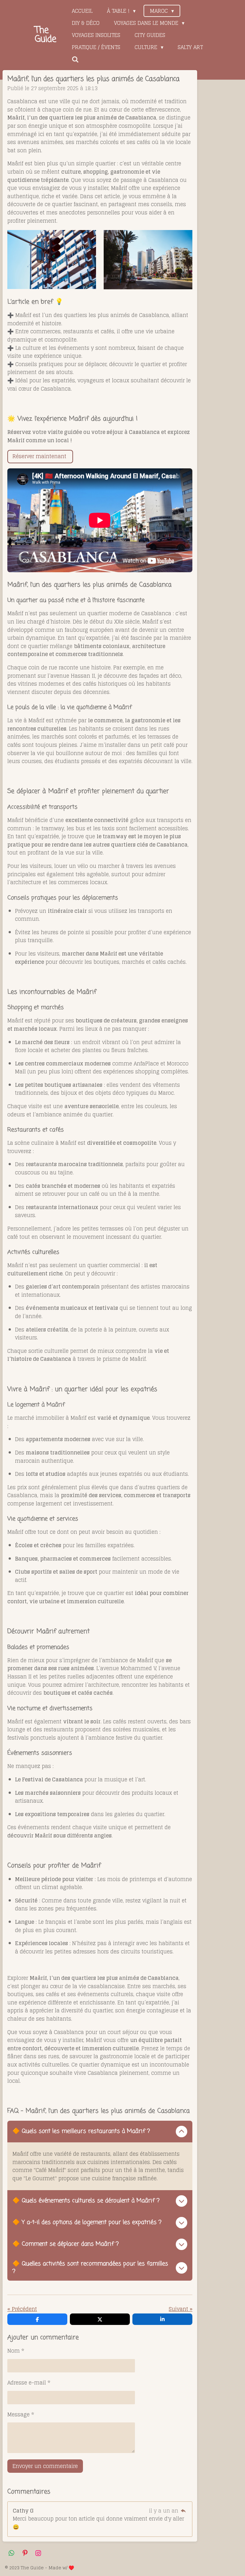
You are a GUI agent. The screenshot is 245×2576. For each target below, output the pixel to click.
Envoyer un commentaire (45, 2466)
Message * (21, 2415)
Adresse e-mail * (29, 2383)
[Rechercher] (75, 59)
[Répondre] (183, 2511)
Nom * (16, 2351)
